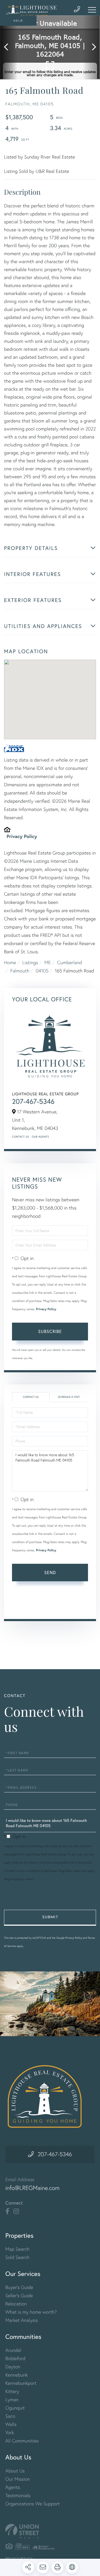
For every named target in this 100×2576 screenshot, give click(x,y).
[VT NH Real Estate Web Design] (50, 2531)
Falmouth (20, 971)
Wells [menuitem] (11, 2424)
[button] (9, 47)
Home (10, 962)
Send (50, 1572)
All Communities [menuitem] (22, 2441)
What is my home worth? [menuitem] (31, 2312)
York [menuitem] (10, 2432)
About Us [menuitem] (15, 2471)
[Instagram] (16, 2211)
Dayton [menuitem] (13, 2367)
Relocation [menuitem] (16, 2304)
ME (47, 962)
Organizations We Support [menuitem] (33, 2504)
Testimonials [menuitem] (18, 2495)
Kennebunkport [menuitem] (21, 2383)
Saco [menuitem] (10, 2416)
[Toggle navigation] (92, 10)
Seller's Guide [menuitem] (19, 2295)
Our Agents (40, 1137)
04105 (42, 971)
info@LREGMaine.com (33, 2188)
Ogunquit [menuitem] (15, 2408)
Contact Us (21, 1137)
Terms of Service (35, 1607)
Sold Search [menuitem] (17, 2257)
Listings (30, 962)
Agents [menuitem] (13, 2487)
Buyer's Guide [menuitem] (19, 2287)
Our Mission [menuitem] (18, 2479)
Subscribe (50, 1331)
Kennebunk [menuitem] (17, 2375)
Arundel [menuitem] (13, 2350)
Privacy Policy (22, 836)
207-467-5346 (33, 1101)
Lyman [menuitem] (12, 2400)
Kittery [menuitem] (12, 2391)
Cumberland (69, 962)
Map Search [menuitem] (17, 2249)
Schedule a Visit (69, 1397)
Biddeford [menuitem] (15, 2358)
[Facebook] (7, 2211)
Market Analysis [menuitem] (22, 2320)
